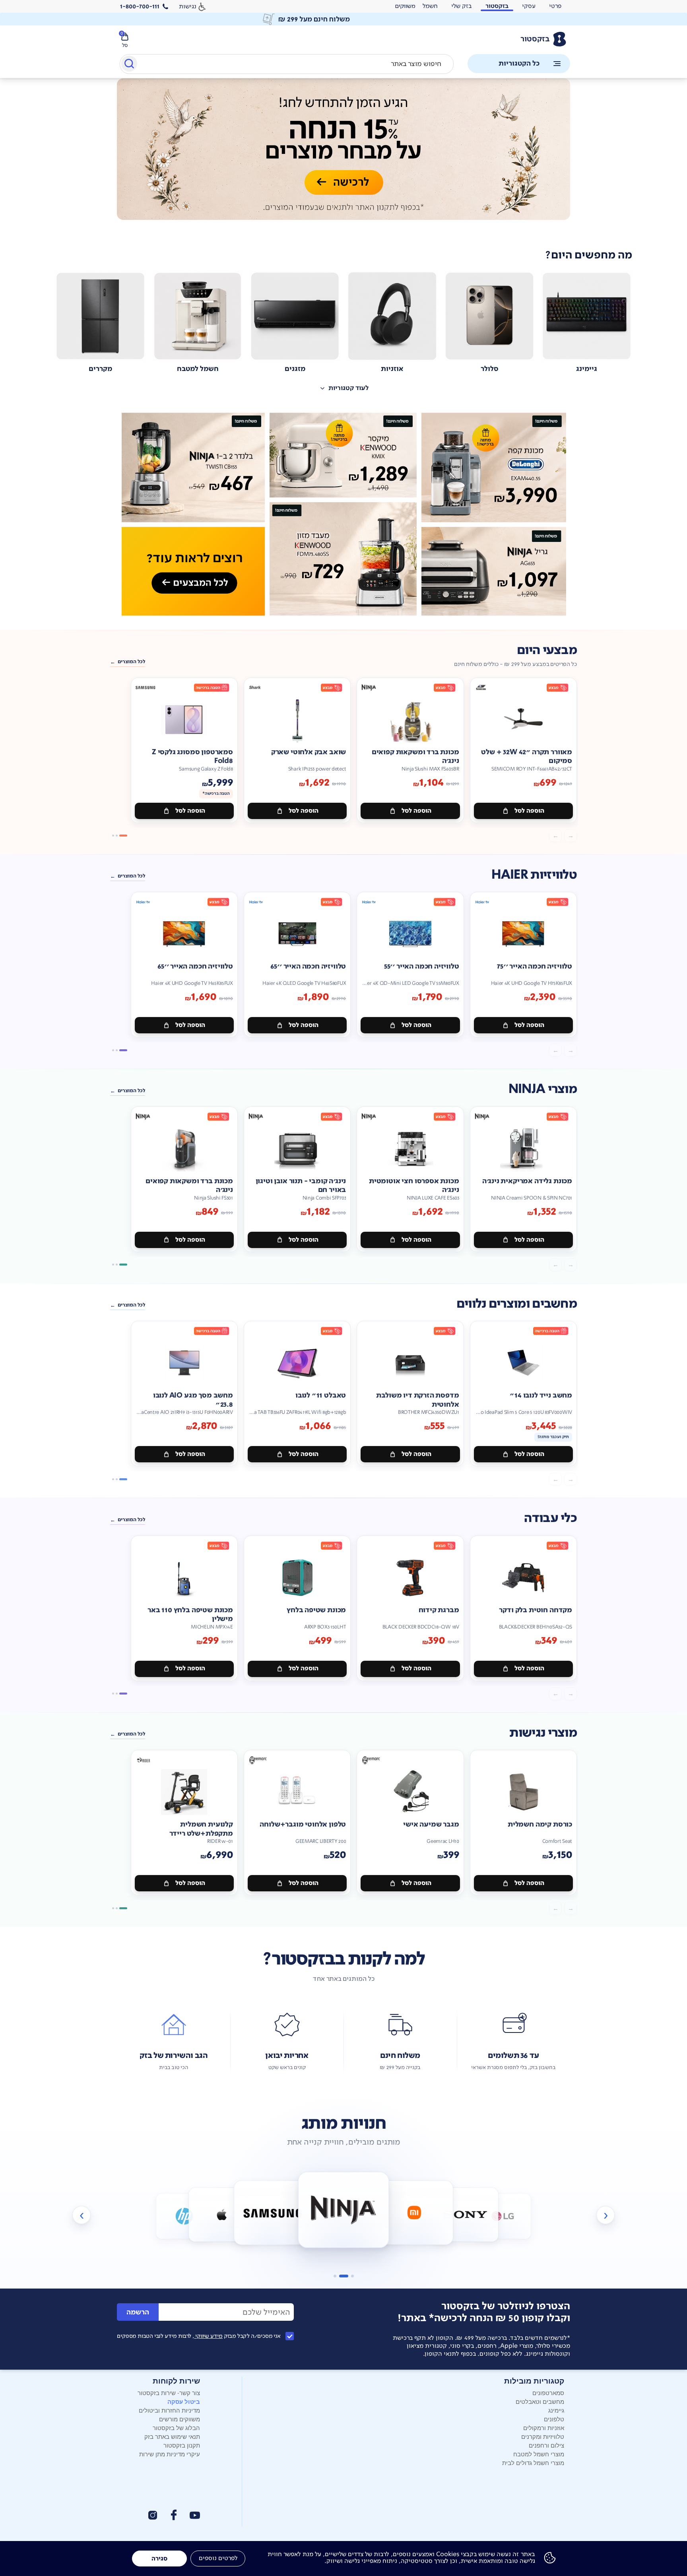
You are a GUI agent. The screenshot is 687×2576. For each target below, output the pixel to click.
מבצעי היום (547, 650)
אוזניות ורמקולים (544, 2427)
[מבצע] (343, 149)
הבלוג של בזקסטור (176, 2427)
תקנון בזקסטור (182, 2445)
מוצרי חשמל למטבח (539, 2454)
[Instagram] (153, 2515)
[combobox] (287, 64)
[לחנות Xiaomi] (344, 2210)
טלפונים (554, 2419)
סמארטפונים (548, 2393)
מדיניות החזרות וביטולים (169, 2410)
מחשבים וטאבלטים (540, 2401)
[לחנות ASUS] (503, 2216)
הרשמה (138, 2312)
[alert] (405, 6)
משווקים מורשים (180, 2419)
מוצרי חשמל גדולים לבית (533, 2462)
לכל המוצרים (131, 662)
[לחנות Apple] (184, 2216)
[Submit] (129, 65)
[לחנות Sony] (414, 2212)
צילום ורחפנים (546, 2445)
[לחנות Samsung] (221, 2214)
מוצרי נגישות (543, 1733)
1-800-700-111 (140, 6)
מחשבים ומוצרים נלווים (517, 1304)
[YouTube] (195, 2515)
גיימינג (556, 2410)
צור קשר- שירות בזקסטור (169, 2393)
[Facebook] (173, 2515)
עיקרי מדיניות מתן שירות (170, 2454)
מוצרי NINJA (543, 1089)
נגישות (188, 6)
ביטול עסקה (184, 2401)
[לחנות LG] (466, 2214)
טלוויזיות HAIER (534, 875)
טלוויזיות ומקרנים (543, 2436)
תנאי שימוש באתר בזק (172, 2436)
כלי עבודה (550, 1518)
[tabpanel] (343, 158)
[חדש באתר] (343, 514)
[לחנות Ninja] (273, 2212)
